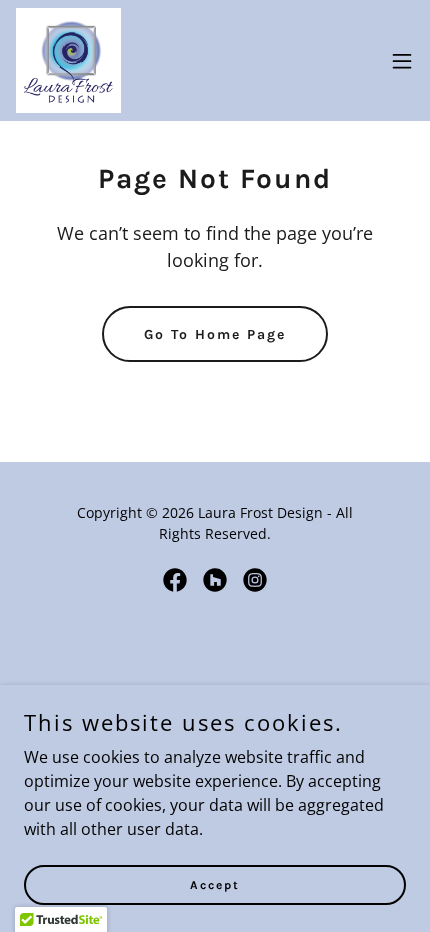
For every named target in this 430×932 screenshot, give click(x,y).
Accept (215, 884)
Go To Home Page (215, 334)
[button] (402, 61)
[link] (68, 60)
